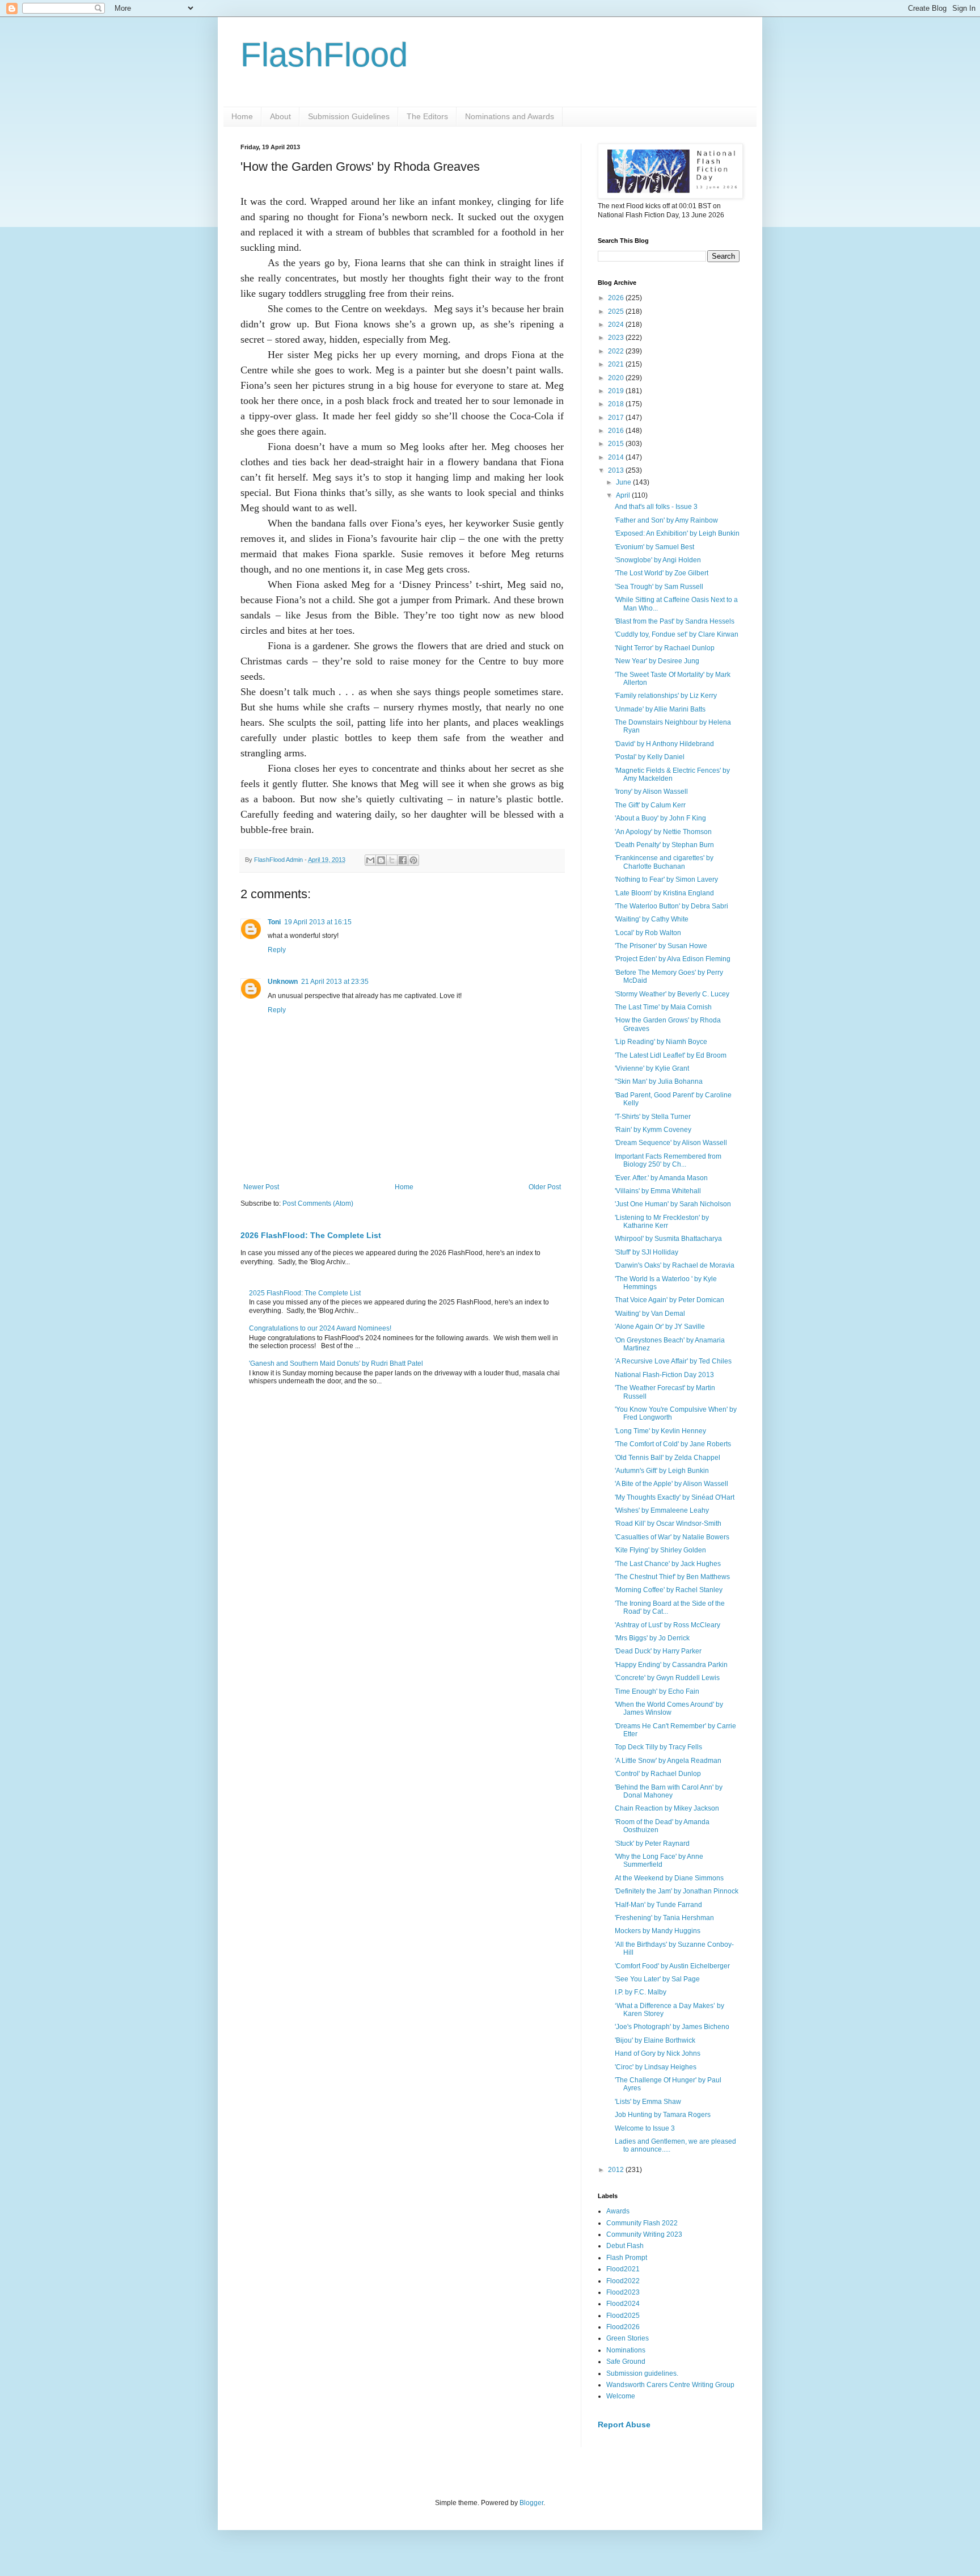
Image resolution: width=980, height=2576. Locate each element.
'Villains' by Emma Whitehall (658, 1191)
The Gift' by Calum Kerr (650, 805)
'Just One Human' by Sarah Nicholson (673, 1204)
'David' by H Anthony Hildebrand (664, 744)
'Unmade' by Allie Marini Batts (660, 709)
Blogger (531, 2503)
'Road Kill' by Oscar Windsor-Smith (668, 1523)
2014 (617, 457)
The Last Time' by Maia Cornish (663, 1007)
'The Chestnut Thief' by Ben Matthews (672, 1577)
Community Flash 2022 (642, 2223)
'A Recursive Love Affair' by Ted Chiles (673, 1361)
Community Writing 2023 (644, 2234)
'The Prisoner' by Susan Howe (661, 946)
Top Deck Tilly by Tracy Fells (658, 1747)
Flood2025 (623, 2316)
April (624, 495)
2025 (617, 312)
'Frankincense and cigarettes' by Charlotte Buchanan (664, 862)
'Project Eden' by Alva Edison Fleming (673, 959)
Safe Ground (626, 2362)
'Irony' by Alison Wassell (651, 792)
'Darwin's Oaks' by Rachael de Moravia (675, 1265)
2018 (617, 404)
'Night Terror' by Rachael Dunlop (665, 648)
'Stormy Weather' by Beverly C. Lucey (672, 994)
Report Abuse (624, 2425)
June (624, 482)
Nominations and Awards (510, 116)
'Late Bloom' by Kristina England (664, 893)
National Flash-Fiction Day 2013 (664, 1375)
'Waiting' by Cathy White (652, 919)
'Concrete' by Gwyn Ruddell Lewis (667, 1678)
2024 (617, 325)
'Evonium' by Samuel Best (654, 547)
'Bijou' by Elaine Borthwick (655, 2040)
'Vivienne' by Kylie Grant (652, 1068)
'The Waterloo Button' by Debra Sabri (671, 906)
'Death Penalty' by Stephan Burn (664, 845)
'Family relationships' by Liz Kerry (666, 696)
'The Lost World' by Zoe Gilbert (662, 573)
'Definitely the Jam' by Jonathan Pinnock (677, 1891)
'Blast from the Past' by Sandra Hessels (675, 621)
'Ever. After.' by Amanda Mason (661, 1178)
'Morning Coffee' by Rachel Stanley (669, 1590)
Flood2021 (623, 2269)
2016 (617, 431)
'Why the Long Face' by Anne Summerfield (659, 1861)
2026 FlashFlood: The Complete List (311, 1235)
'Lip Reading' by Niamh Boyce (661, 1042)
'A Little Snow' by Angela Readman (668, 1761)
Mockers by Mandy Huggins (658, 1931)
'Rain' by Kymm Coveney (653, 1130)
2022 (617, 351)
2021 (617, 364)
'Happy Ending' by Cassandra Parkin (671, 1665)
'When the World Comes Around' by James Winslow (669, 1708)
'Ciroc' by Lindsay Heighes (656, 2067)
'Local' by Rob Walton (648, 933)
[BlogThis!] (381, 860)
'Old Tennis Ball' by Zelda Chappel (668, 1458)
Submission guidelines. (642, 2373)
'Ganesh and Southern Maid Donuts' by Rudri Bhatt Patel (336, 1363)
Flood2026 (623, 2327)
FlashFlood (324, 55)
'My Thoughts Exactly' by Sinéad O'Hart (675, 1497)
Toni (274, 922)
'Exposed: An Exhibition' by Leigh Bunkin (677, 533)
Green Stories (628, 2338)
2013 (617, 470)
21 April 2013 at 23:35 (335, 982)
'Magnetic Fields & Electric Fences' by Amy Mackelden (672, 775)
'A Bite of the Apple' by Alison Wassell (671, 1484)
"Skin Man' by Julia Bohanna (659, 1081)
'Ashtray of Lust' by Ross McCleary (668, 1625)
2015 (617, 444)
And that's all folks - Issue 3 (656, 507)
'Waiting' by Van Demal (650, 1314)
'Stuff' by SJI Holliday (647, 1252)
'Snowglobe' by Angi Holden (658, 560)
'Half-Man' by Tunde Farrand (658, 1905)
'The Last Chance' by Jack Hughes (668, 1564)
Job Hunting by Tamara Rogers (663, 2115)
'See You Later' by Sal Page (657, 1979)
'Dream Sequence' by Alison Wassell (671, 1143)
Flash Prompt (627, 2258)
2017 (617, 418)
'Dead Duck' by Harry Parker (658, 1651)
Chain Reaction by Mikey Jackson (667, 1808)
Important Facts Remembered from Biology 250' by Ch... (668, 1160)
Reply (277, 950)
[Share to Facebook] (403, 860)
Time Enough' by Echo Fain (657, 1691)
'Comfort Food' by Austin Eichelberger (672, 1966)
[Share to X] (392, 860)
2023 (617, 338)
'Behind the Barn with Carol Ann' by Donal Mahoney (669, 1791)
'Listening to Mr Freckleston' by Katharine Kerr (662, 1222)
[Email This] (370, 860)
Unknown (283, 982)
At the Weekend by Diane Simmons (669, 1878)
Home (242, 116)
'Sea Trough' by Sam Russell (659, 587)
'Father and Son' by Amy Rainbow (666, 520)
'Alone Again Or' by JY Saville (660, 1327)
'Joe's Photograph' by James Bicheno (672, 2027)
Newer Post (261, 1187)
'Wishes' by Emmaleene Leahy (662, 1510)
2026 (617, 298)
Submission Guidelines (349, 116)
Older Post (545, 1187)
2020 (617, 378)
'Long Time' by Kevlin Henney (660, 1431)
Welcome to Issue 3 (645, 2128)
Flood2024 (623, 2304)
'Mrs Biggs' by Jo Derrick (652, 1638)
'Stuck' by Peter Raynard (652, 1843)
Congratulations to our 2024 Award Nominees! (320, 1328)
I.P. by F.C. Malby (641, 1992)
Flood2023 (623, 2292)
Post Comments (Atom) (318, 1203)
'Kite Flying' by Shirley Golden (660, 1550)
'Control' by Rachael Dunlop (658, 1774)
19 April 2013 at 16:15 (318, 922)
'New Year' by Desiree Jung (657, 661)
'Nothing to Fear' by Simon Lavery (666, 879)
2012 (617, 2170)
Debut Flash (625, 2246)
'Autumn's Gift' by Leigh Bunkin (662, 1471)
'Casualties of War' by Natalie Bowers (672, 1537)
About (280, 116)
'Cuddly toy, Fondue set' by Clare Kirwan (677, 634)
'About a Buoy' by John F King (660, 818)
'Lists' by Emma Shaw (648, 2102)
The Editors (427, 116)
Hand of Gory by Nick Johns (658, 2053)
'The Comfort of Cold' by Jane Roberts (673, 1444)
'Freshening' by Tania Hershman (664, 1918)
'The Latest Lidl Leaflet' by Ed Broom (671, 1055)
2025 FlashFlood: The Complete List (305, 1293)
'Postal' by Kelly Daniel (650, 757)
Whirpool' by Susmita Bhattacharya (668, 1239)
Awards (618, 2211)
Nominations (626, 2350)
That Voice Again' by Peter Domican (669, 1300)
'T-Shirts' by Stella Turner (653, 1117)
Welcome (621, 2396)
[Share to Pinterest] (413, 860)
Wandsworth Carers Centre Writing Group (670, 2385)
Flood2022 (623, 2281)
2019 (617, 391)
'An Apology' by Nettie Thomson (663, 832)
